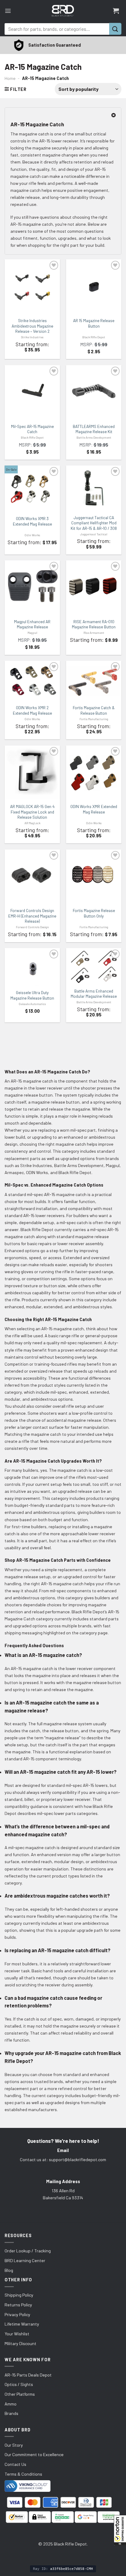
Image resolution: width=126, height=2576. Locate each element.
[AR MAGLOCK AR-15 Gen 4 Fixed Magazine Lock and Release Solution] (32, 772)
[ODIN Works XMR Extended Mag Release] (94, 772)
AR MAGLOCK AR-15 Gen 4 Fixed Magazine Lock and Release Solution (32, 812)
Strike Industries (32, 337)
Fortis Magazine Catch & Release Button (94, 710)
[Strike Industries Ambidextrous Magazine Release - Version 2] (32, 287)
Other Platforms (20, 2394)
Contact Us (15, 2464)
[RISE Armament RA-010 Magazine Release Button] (94, 586)
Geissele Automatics (32, 1004)
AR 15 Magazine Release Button (94, 323)
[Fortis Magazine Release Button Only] (94, 875)
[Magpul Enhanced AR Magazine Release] (32, 586)
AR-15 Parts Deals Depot (28, 2375)
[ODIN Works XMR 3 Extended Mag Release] (32, 489)
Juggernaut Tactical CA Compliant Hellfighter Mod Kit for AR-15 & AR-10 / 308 (94, 523)
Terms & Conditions (23, 2474)
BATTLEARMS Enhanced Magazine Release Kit (94, 429)
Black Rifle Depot (94, 337)
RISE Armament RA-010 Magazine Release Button (94, 624)
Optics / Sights (19, 2384)
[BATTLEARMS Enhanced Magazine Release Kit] (94, 391)
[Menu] (8, 11)
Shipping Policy (19, 2295)
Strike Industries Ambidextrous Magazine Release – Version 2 (32, 326)
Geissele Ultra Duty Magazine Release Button (32, 995)
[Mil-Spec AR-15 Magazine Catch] (32, 391)
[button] (120, 2530)
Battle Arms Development (94, 437)
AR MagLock (32, 823)
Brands (11, 2413)
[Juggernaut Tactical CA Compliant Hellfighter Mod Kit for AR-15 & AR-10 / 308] (94, 489)
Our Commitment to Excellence (34, 2454)
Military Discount (20, 2343)
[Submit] (115, 29)
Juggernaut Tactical (94, 534)
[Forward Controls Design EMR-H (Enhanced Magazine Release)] (32, 875)
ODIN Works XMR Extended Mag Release (94, 809)
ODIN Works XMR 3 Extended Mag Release (32, 521)
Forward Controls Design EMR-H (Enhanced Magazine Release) (32, 916)
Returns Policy (18, 2305)
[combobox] (57, 29)
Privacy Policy (17, 2314)
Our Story (14, 2445)
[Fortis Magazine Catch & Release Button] (94, 681)
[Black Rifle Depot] (63, 11)
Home (10, 78)
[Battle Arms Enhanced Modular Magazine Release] (94, 966)
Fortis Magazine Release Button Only (94, 913)
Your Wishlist (17, 2334)
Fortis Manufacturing (94, 719)
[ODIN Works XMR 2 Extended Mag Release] (32, 681)
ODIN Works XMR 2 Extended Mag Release (32, 710)
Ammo (11, 2404)
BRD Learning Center (25, 2260)
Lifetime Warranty (22, 2324)
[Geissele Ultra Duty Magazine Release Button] (32, 967)
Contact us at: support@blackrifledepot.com (63, 2159)
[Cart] (116, 11)
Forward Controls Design (32, 927)
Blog (9, 2270)
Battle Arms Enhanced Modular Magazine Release (94, 994)
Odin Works (32, 535)
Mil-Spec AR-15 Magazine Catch (32, 429)
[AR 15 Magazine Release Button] (94, 287)
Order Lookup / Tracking (28, 2251)
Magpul (32, 633)
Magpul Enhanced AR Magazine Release (32, 624)
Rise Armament (94, 633)
